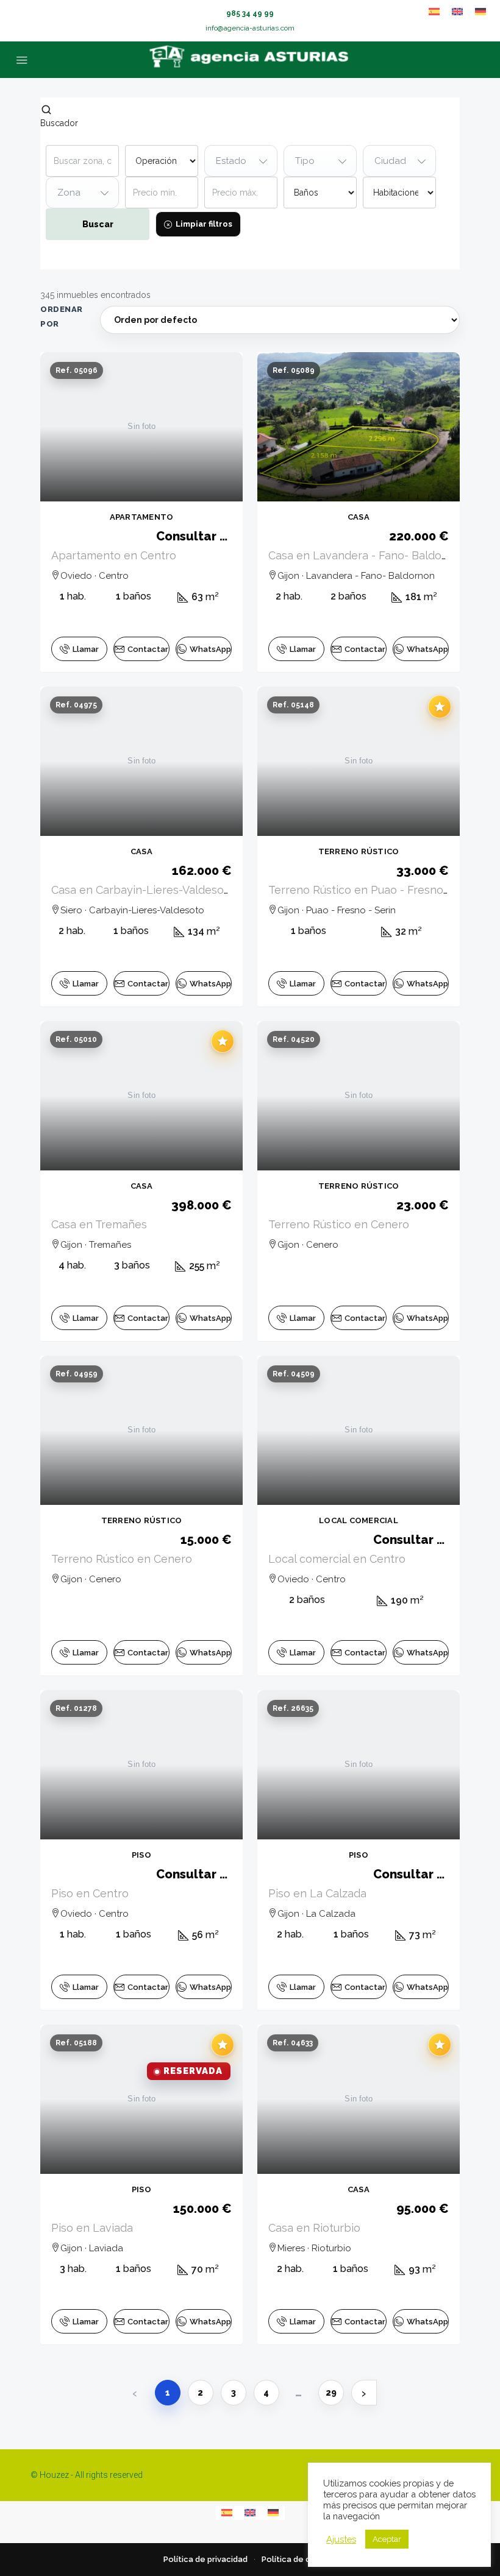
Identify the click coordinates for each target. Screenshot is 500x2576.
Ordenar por (62, 317)
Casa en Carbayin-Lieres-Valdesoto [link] (143, 890)
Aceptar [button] (387, 2539)
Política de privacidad (205, 2559)
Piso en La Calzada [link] (317, 1893)
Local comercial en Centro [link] (337, 1559)
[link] (141, 427)
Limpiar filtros (204, 224)
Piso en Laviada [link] (92, 2228)
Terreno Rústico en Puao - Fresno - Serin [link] (374, 890)
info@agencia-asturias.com (250, 28)
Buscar (98, 224)
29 (331, 2393)
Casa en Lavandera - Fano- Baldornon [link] (367, 555)
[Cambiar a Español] (434, 12)
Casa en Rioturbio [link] (314, 2228)
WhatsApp (210, 649)
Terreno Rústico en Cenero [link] (339, 1224)
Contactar (148, 649)
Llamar (86, 649)
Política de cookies (299, 2559)
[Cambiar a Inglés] (457, 12)
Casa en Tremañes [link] (99, 1224)
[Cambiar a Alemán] (480, 12)
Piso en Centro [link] (90, 1893)
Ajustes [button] (341, 2539)
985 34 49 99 (250, 13)
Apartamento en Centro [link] (114, 555)
